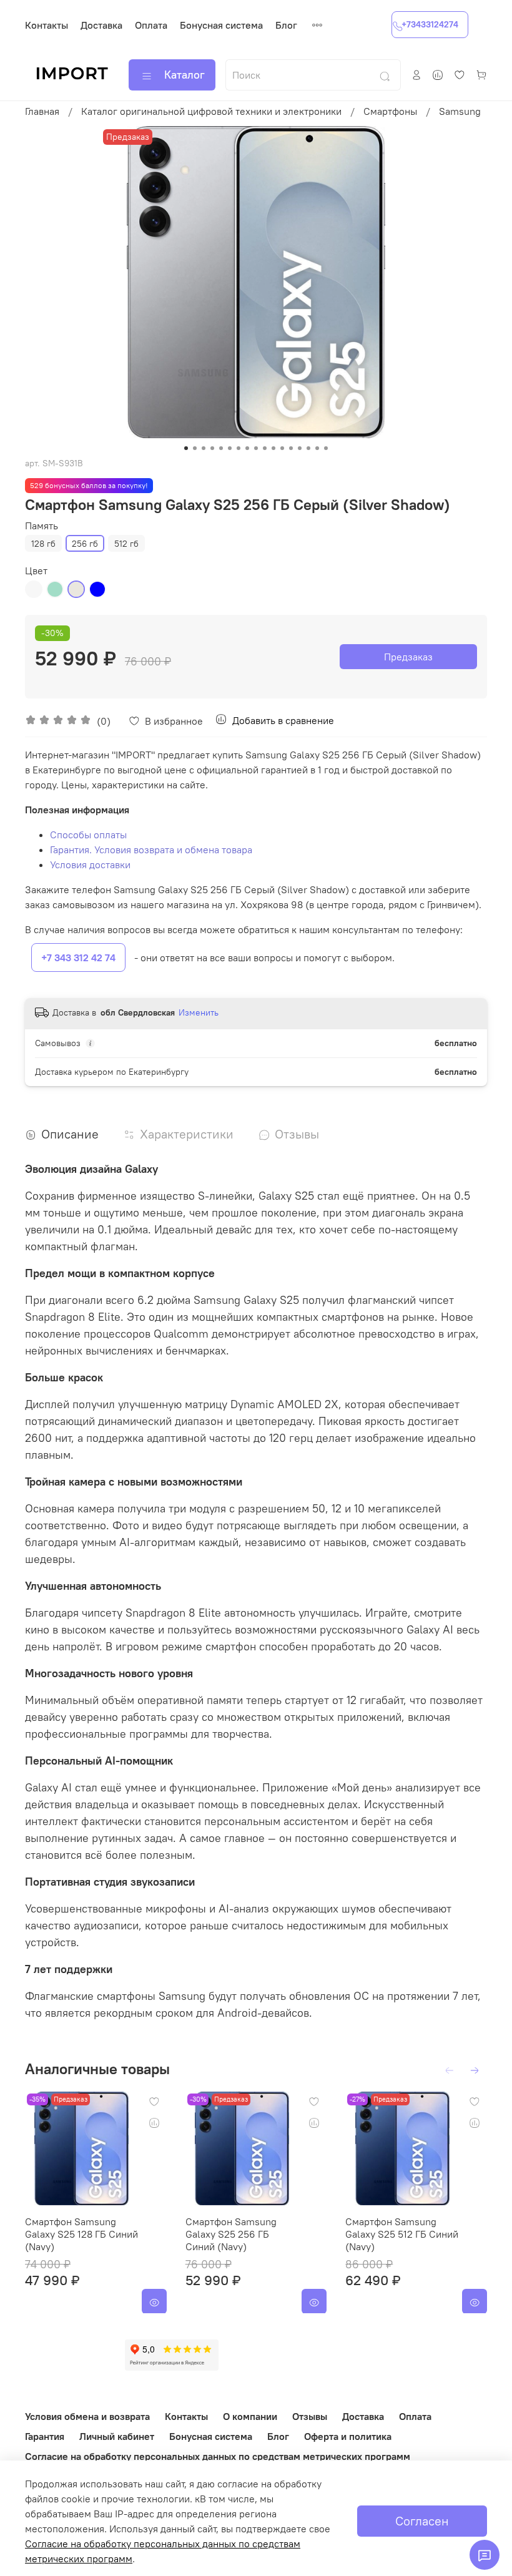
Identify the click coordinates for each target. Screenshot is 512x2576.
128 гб (43, 544)
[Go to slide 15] (308, 448)
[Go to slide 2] (195, 448)
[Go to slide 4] (212, 448)
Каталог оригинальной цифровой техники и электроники (211, 111)
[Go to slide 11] (273, 448)
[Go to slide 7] (239, 448)
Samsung (460, 111)
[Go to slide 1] (186, 448)
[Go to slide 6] (230, 448)
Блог (286, 25)
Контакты (47, 25)
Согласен (422, 2521)
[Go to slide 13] (291, 448)
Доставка (101, 25)
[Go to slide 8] (247, 448)
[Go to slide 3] (204, 448)
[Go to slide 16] (317, 448)
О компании (250, 2416)
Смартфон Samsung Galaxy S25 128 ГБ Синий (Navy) (81, 2233)
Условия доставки (90, 864)
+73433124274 (430, 24)
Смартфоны (390, 111)
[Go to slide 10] (265, 448)
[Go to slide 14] (300, 448)
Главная (42, 111)
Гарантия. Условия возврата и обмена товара (151, 850)
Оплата (151, 25)
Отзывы (310, 2416)
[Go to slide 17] (326, 448)
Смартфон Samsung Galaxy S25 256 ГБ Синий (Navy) (231, 2233)
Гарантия (45, 2436)
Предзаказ (408, 657)
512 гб (126, 544)
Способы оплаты (88, 835)
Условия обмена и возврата (87, 2416)
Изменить (199, 1012)
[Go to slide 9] (256, 448)
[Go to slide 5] (221, 448)
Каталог (185, 75)
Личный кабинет (117, 2436)
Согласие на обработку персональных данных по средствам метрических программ (218, 2456)
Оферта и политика (348, 2436)
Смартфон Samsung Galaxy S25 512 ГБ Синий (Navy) (402, 2233)
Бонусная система (221, 25)
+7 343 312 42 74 (78, 957)
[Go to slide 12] (282, 448)
